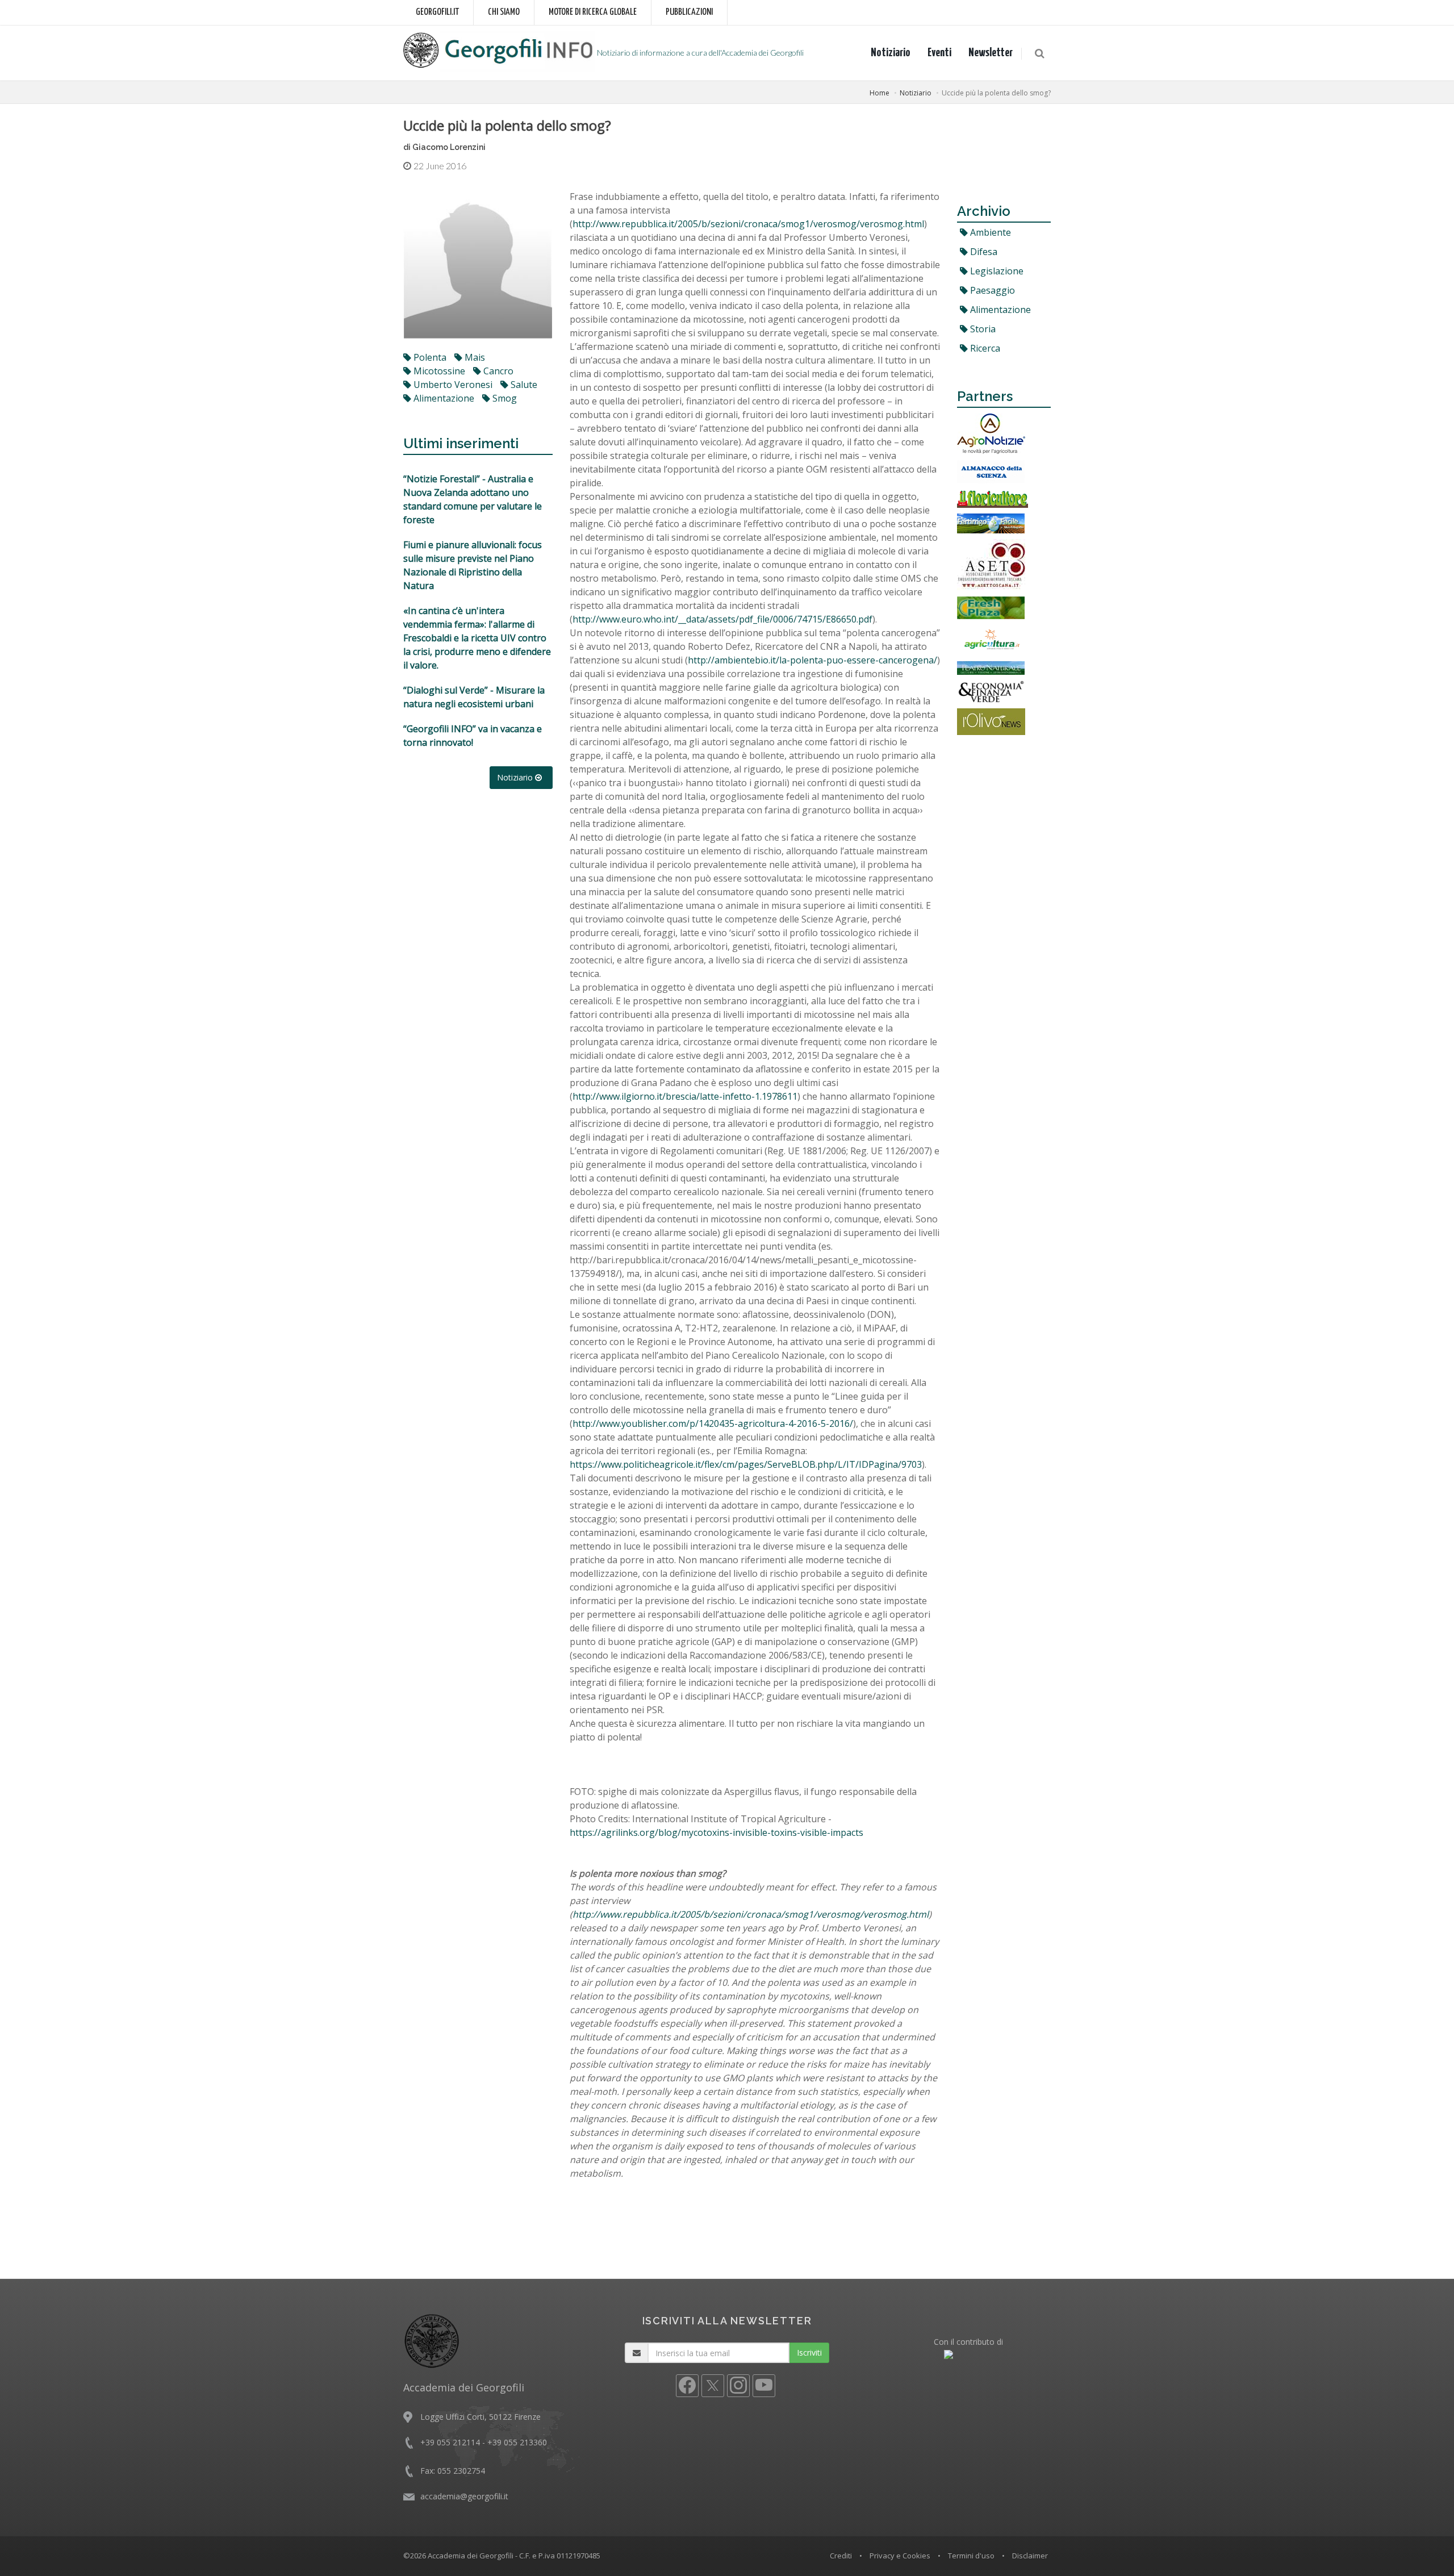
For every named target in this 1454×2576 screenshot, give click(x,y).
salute (523, 385)
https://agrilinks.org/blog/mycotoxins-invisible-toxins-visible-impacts (716, 1832)
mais (474, 357)
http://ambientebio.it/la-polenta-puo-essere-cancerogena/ (812, 660)
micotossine (438, 371)
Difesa (983, 252)
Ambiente (989, 232)
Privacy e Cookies (900, 2556)
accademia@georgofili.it (464, 2496)
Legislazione (996, 271)
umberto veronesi (452, 385)
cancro (497, 371)
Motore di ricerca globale (593, 12)
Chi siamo (504, 12)
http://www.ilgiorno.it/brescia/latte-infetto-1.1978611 (685, 1096)
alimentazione (443, 398)
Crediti (841, 2556)
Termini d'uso (971, 2556)
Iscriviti (809, 2352)
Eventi (939, 53)
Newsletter (991, 53)
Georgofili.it (437, 12)
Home (879, 93)
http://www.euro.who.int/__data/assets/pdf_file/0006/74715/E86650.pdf (722, 619)
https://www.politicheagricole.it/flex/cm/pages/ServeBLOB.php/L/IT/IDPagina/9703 (746, 1464)
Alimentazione (999, 310)
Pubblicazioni (689, 12)
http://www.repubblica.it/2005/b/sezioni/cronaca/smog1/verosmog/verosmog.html (748, 224)
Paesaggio (991, 290)
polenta (429, 357)
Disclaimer (1030, 2556)
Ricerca (984, 348)
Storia (982, 329)
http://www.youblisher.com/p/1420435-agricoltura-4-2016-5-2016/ (713, 1423)
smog (504, 398)
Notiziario (891, 53)
